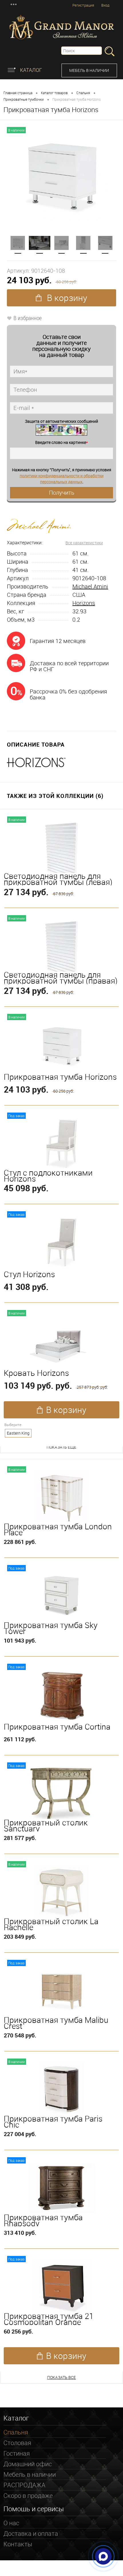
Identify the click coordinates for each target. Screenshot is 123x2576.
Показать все (61, 2377)
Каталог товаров (54, 93)
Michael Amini (90, 586)
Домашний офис (28, 2464)
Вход (105, 5)
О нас (11, 2523)
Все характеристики (84, 543)
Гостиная (17, 2453)
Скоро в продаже (28, 2495)
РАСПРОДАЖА (24, 2485)
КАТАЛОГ (30, 70)
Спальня (83, 93)
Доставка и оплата (31, 2533)
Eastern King (18, 1433)
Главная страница (18, 93)
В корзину (66, 298)
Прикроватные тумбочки (24, 99)
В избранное (28, 318)
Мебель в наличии (89, 70)
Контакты (18, 2544)
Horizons (84, 603)
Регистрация (83, 5)
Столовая (17, 2443)
